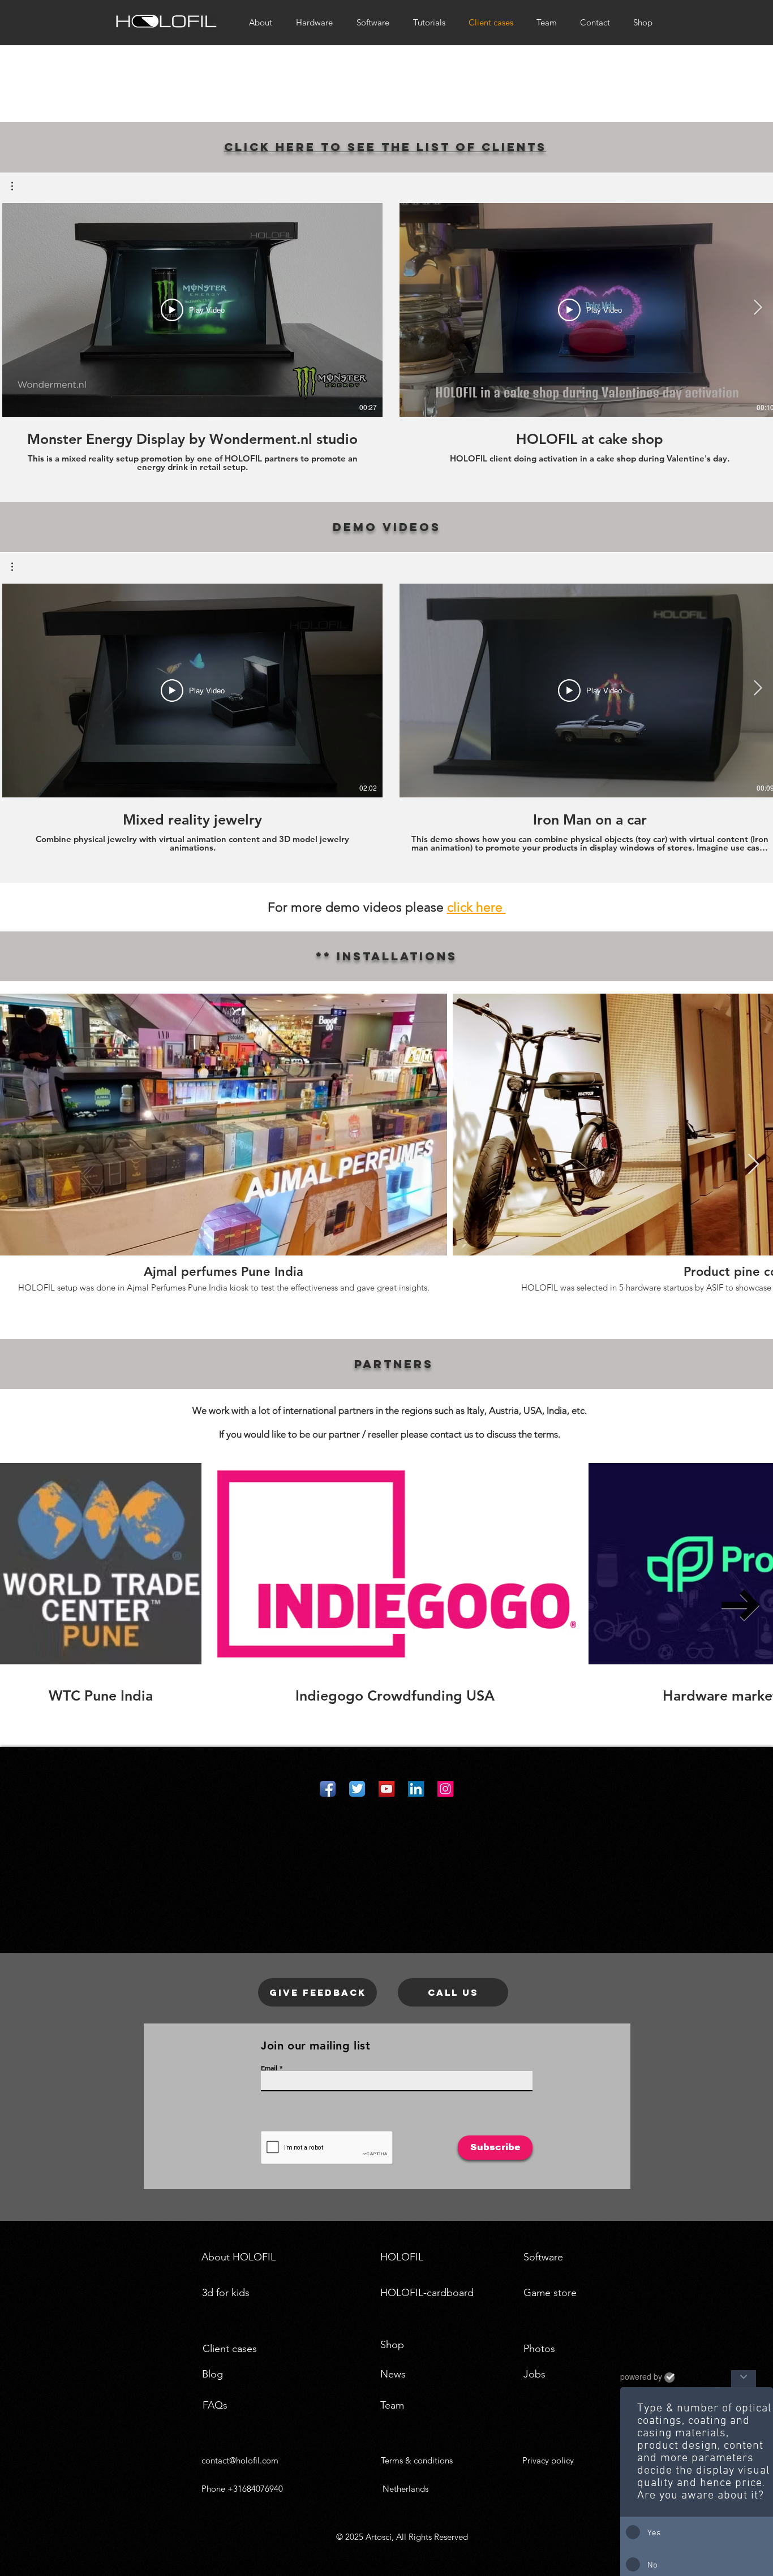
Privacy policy (548, 2460)
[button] (18, 186)
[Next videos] (757, 308)
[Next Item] (753, 1165)
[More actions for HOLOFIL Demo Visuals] (18, 567)
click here (476, 907)
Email (269, 2068)
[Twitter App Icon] (357, 1789)
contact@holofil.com (240, 2460)
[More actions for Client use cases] (18, 186)
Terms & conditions (417, 2460)
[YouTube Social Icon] (386, 1789)
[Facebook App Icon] (328, 1789)
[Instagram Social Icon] (445, 1789)
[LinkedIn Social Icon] (416, 1789)
